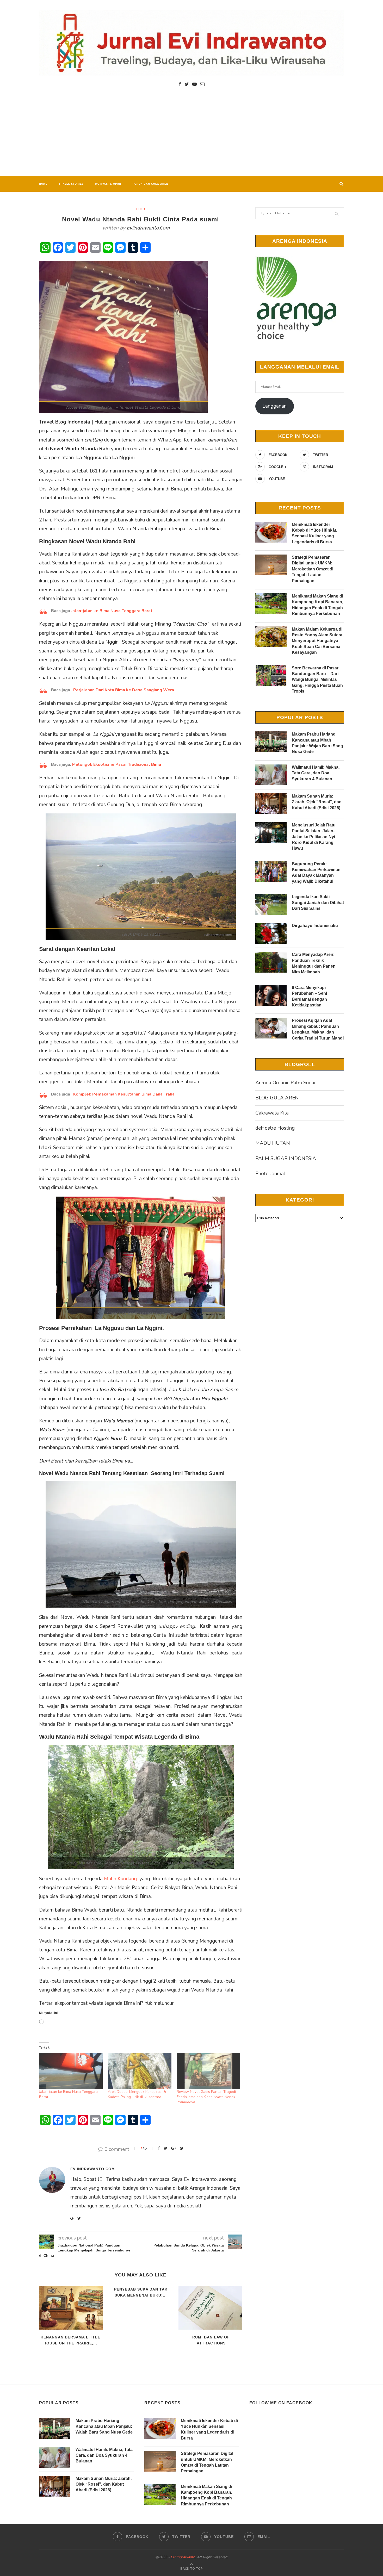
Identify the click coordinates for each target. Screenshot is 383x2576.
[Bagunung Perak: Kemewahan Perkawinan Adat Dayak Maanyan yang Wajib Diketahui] (271, 872)
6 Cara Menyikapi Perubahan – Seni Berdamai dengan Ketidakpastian (309, 996)
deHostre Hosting (275, 1128)
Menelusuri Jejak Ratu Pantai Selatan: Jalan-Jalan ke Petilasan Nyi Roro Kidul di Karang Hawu (314, 837)
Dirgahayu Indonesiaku (315, 926)
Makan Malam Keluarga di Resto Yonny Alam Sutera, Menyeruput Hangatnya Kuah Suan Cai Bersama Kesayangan (318, 641)
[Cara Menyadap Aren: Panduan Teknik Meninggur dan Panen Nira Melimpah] (271, 962)
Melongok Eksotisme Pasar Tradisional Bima (117, 764)
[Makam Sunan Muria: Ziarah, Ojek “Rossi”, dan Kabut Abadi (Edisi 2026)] (271, 804)
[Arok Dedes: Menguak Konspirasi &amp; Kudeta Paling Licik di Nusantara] (140, 2071)
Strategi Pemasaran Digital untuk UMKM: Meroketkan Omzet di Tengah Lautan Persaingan (313, 569)
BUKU (141, 209)
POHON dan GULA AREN (150, 184)
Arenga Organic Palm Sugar (286, 1083)
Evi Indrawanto (183, 2557)
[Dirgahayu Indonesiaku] (271, 933)
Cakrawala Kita (272, 1113)
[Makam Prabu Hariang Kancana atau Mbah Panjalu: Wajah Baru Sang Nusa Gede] (271, 742)
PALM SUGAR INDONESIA (286, 1159)
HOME (43, 184)
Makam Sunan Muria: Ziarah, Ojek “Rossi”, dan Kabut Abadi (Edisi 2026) (317, 802)
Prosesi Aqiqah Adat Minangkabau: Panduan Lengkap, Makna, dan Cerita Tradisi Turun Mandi (318, 1029)
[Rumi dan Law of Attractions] (211, 2308)
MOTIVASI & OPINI (108, 184)
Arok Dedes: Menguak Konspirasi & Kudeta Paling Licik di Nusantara (137, 2094)
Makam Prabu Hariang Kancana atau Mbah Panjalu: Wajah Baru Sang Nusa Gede (317, 743)
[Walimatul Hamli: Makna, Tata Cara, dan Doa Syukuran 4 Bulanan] (271, 775)
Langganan (274, 406)
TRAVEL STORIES (71, 184)
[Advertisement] (191, 137)
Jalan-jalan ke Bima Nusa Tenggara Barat (112, 611)
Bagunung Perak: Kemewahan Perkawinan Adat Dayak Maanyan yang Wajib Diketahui (316, 873)
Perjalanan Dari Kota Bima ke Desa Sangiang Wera (124, 690)
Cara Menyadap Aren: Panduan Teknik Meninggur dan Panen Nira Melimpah (314, 963)
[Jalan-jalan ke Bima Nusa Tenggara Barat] (71, 2071)
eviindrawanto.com (148, 228)
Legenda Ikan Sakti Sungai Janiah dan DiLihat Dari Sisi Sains (318, 903)
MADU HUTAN (273, 1143)
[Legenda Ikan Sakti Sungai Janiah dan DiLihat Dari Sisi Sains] (271, 904)
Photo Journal (270, 1174)
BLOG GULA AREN (277, 1098)
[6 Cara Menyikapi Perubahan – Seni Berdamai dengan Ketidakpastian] (271, 995)
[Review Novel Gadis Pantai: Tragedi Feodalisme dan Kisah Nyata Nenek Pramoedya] (208, 2071)
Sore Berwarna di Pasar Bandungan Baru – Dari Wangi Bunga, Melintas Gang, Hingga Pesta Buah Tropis (317, 680)
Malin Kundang (120, 1879)
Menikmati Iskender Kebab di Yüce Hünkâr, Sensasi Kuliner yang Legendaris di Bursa (314, 533)
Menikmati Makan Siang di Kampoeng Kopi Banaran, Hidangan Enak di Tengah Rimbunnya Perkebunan (317, 605)
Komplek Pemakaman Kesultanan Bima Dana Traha (124, 1094)
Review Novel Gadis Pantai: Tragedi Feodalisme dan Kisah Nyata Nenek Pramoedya (206, 2097)
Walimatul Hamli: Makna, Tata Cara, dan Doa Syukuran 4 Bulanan (316, 773)
